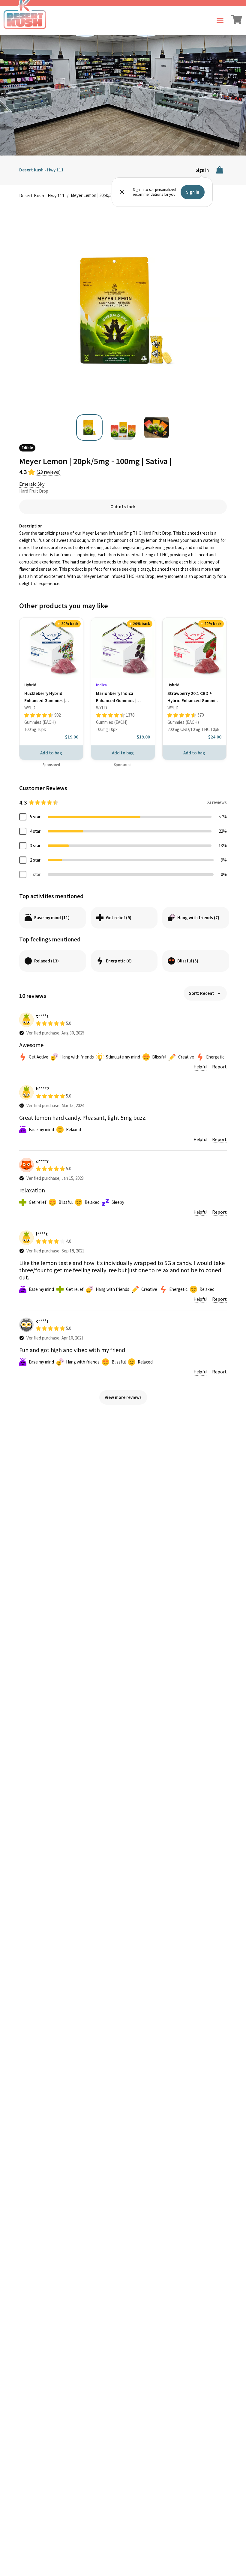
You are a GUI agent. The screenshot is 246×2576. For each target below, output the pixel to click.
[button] (220, 21)
